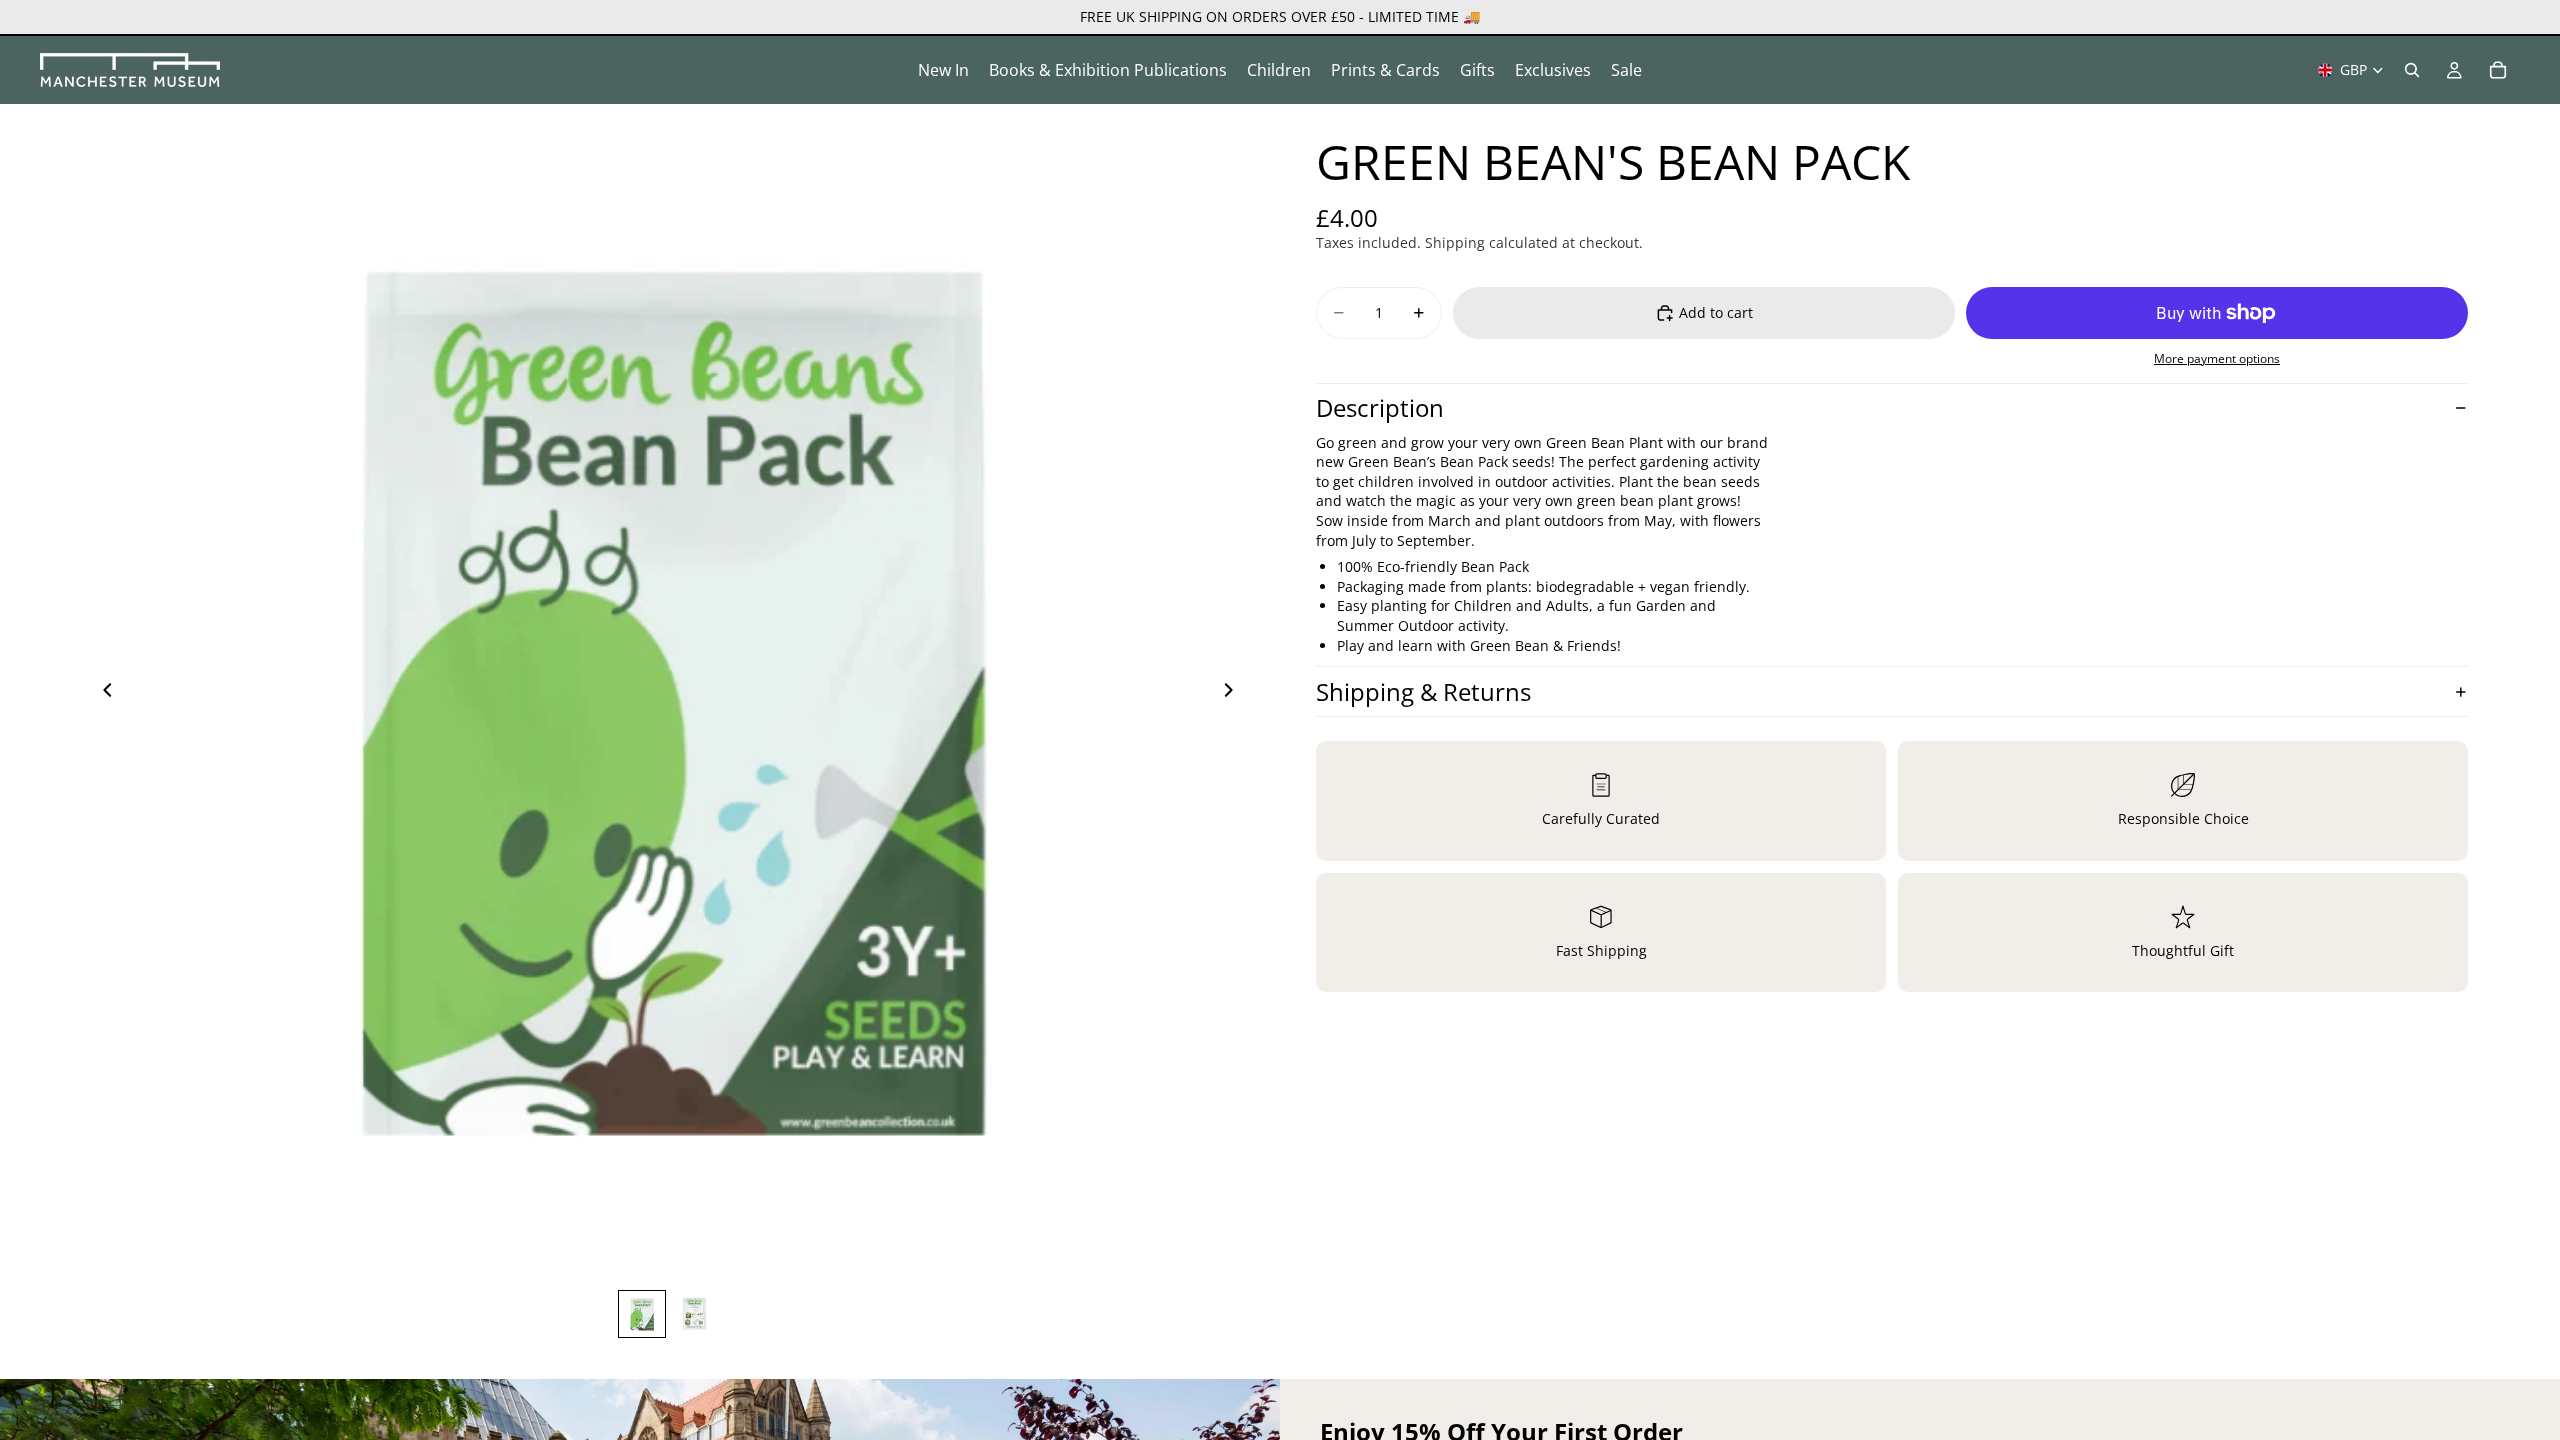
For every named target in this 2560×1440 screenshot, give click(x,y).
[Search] (2412, 70)
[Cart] (2498, 70)
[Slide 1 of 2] (642, 1314)
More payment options (2217, 358)
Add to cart (1716, 312)
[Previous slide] (102, 692)
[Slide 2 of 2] (694, 1314)
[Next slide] (1234, 692)
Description (1380, 407)
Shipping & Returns (1423, 691)
